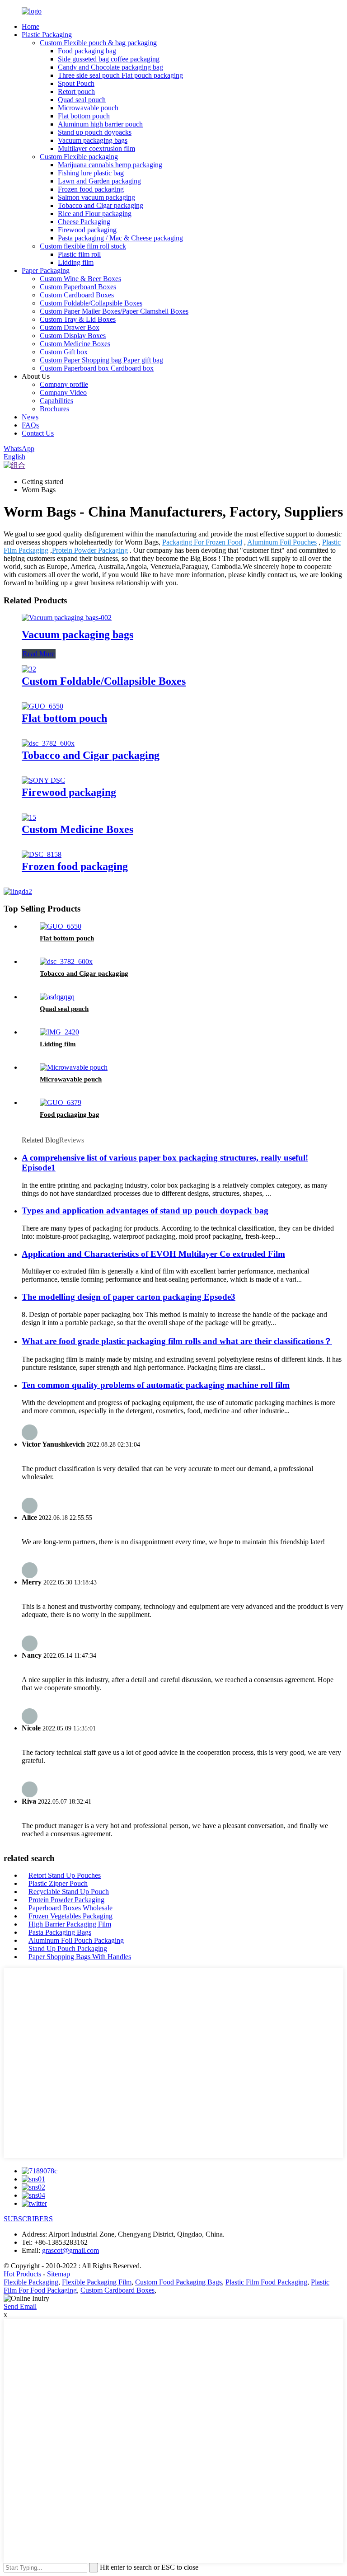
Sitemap (59, 2274)
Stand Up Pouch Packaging (68, 1948)
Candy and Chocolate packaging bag (110, 67)
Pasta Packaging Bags (60, 1932)
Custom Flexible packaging (79, 157)
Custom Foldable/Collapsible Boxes (91, 303)
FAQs (30, 425)
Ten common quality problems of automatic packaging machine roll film (156, 1385)
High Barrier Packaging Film (70, 1924)
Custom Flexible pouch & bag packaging (98, 43)
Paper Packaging (46, 270)
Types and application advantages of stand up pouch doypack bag (145, 1210)
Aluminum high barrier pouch (100, 124)
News (30, 417)
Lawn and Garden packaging (99, 181)
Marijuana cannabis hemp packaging (110, 165)
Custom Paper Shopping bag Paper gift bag (101, 360)
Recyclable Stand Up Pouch (69, 1892)
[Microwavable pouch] (74, 1067)
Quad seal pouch (82, 100)
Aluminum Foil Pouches (282, 542)
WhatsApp (19, 449)
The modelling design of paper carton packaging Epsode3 (129, 1297)
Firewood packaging (87, 230)
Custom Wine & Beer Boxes (80, 279)
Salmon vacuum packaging (96, 197)
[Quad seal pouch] (57, 997)
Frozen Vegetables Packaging (70, 1916)
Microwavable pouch (88, 108)
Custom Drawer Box (70, 327)
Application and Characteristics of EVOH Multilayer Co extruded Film (153, 1254)
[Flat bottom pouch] (42, 706)
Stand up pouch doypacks (95, 132)
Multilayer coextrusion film (96, 148)
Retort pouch (76, 92)
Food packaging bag (87, 51)
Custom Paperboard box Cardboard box (97, 368)
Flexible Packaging (31, 2282)
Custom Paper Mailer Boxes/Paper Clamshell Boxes (114, 311)
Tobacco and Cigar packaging (101, 205)
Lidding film (76, 262)
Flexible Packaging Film (97, 2282)
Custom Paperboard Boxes (78, 287)
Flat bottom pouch (84, 116)
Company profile (64, 384)
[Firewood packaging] (43, 780)
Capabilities (56, 401)
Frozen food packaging (91, 189)
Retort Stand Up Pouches (65, 1875)
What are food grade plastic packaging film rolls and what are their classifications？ (177, 1341)
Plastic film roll (79, 254)
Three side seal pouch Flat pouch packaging (120, 75)
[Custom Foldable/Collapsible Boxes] (29, 669)
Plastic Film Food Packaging (266, 2282)
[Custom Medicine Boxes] (29, 817)
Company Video (63, 393)
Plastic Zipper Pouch (58, 1883)
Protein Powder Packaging (90, 550)
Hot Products (22, 2274)
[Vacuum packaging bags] (67, 618)
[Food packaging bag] (61, 1102)
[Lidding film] (59, 1032)
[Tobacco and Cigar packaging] (48, 743)
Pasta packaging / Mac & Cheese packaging (120, 238)
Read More (39, 654)
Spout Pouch (76, 83)
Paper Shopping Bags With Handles (80, 1957)
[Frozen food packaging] (42, 854)
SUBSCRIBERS (28, 2219)
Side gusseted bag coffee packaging (109, 59)
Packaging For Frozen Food (202, 542)
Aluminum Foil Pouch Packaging (76, 1940)
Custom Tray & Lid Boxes (78, 319)
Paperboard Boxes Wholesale (70, 1908)
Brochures (54, 409)
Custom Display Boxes (73, 336)
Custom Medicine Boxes (75, 344)
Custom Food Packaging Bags (178, 2282)
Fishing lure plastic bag (91, 173)
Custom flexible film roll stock (83, 246)
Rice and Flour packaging (95, 214)
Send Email (20, 2306)
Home (30, 26)
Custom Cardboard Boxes (77, 295)
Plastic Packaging (47, 35)
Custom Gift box (64, 352)
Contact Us (38, 433)
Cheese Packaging (84, 222)
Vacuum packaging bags (93, 140)
